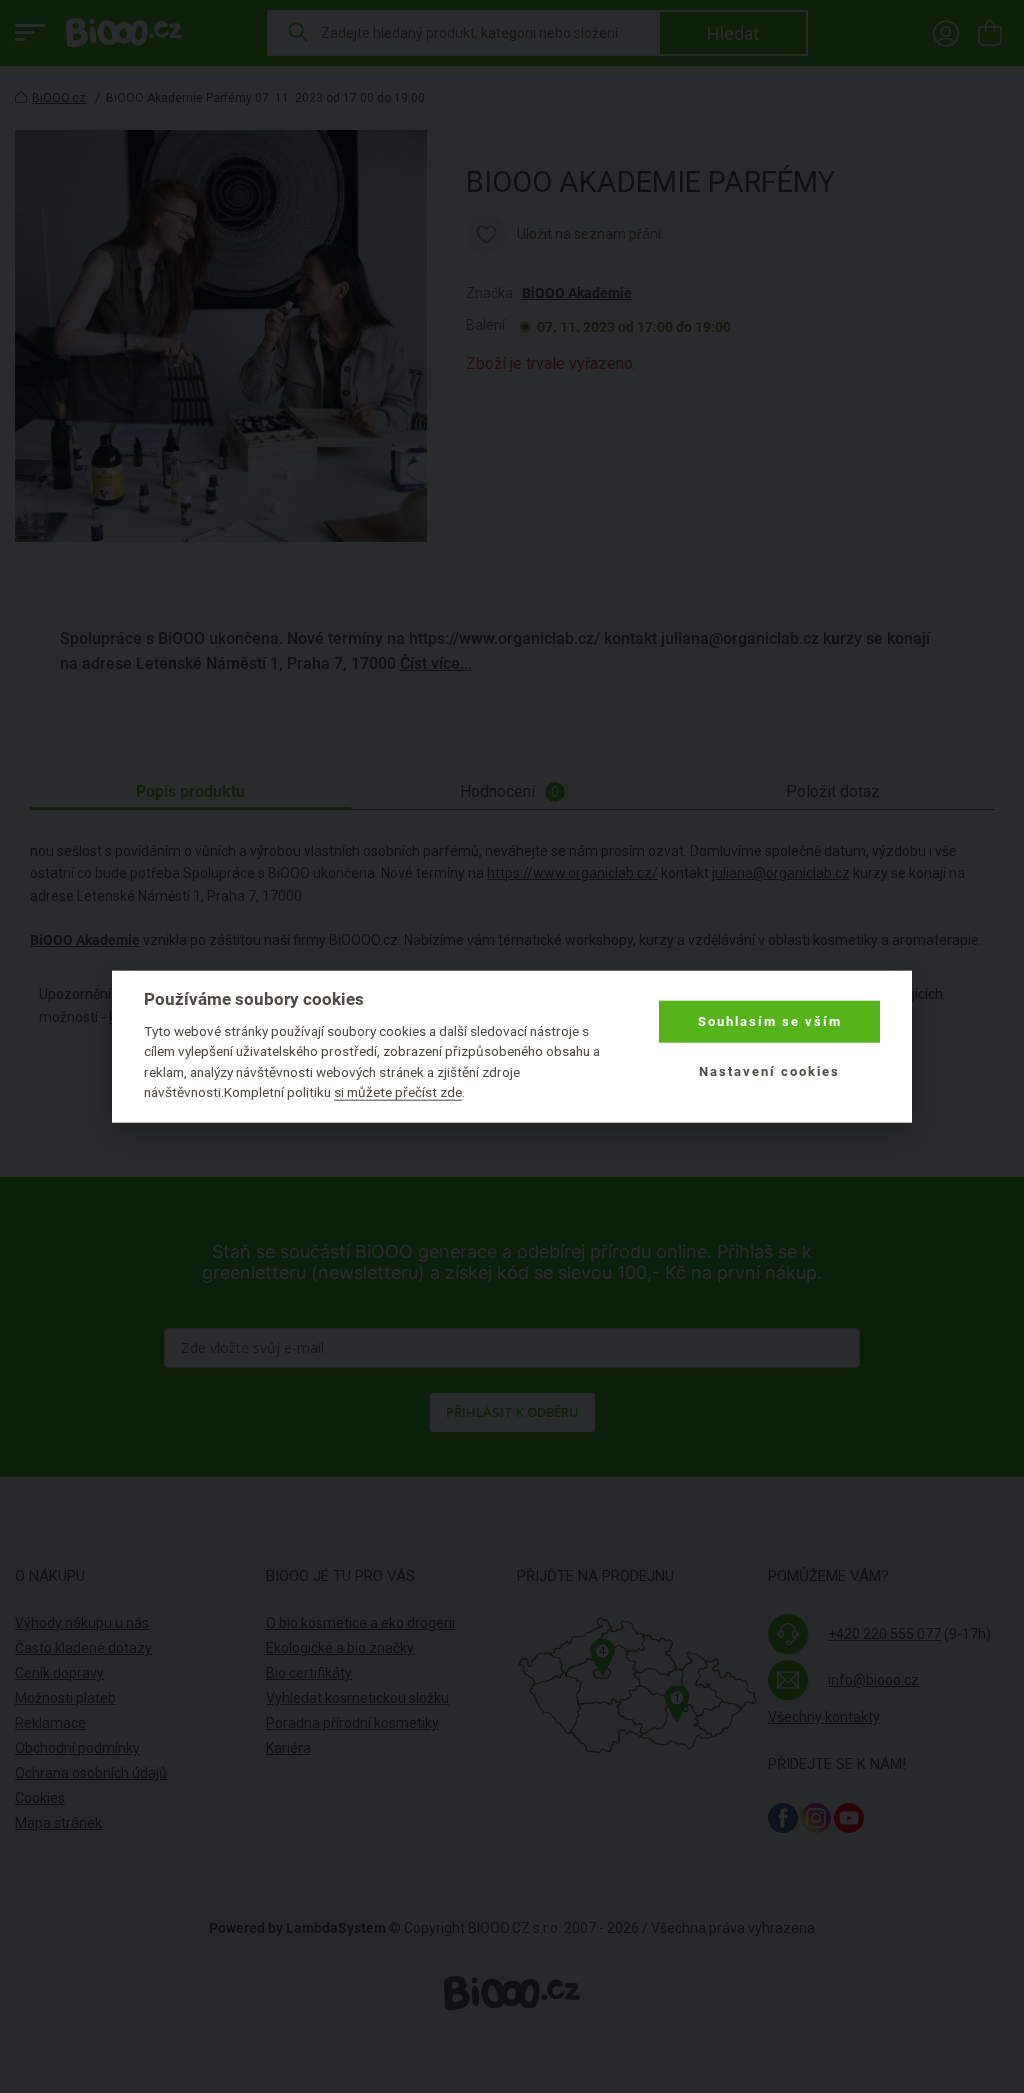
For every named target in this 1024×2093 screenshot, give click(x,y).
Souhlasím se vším (770, 1021)
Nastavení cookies (769, 1071)
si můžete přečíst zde (398, 1092)
